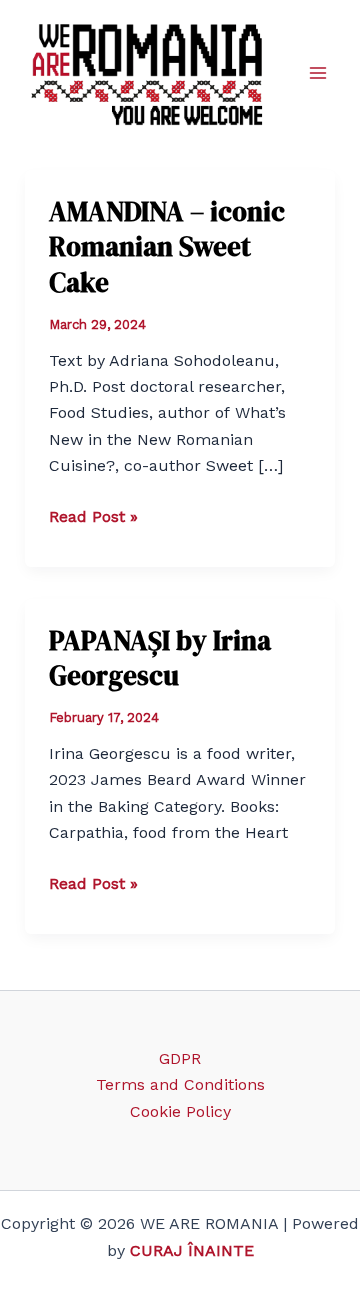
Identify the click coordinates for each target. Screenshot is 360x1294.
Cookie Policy (180, 1111)
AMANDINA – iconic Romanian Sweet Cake (167, 246)
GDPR (180, 1058)
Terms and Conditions (180, 1084)
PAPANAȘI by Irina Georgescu (160, 658)
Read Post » (93, 518)
